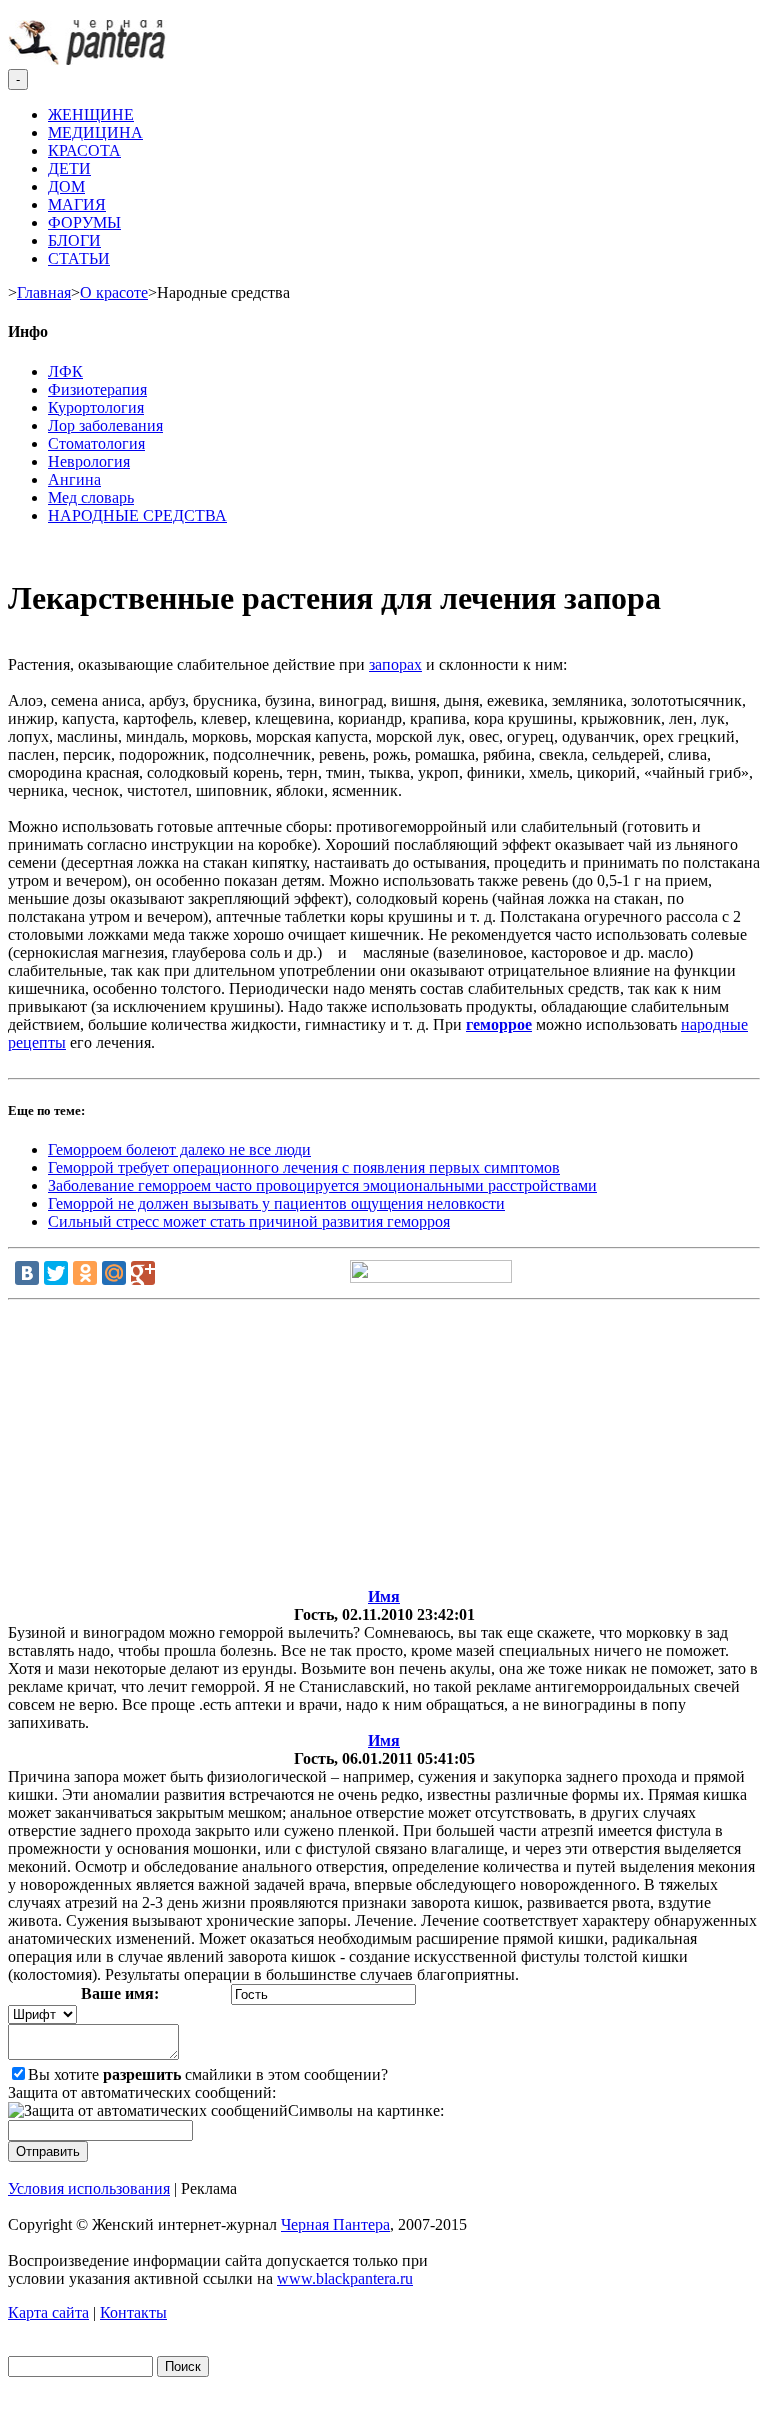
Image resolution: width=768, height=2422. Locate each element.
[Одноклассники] (85, 1273)
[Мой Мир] (114, 1273)
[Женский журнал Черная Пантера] (89, 59)
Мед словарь (91, 497)
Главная (44, 292)
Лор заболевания (105, 425)
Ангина (74, 479)
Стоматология (96, 443)
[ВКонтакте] (27, 1273)
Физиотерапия (97, 389)
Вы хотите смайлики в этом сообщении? (208, 2074)
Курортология (96, 407)
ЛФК (65, 371)
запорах (395, 664)
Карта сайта (48, 2312)
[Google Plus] (143, 1273)
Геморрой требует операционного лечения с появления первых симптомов (304, 1167)
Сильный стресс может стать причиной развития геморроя (249, 1221)
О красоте (114, 292)
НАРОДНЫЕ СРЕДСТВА (137, 515)
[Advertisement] (384, 1448)
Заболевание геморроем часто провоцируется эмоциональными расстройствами (322, 1185)
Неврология (89, 461)
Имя (384, 1596)
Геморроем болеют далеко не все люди (179, 1149)
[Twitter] (56, 1273)
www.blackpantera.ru (345, 2278)
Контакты (133, 2312)
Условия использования (89, 2188)
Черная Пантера (335, 2224)
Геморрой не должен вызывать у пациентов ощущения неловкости (276, 1203)
